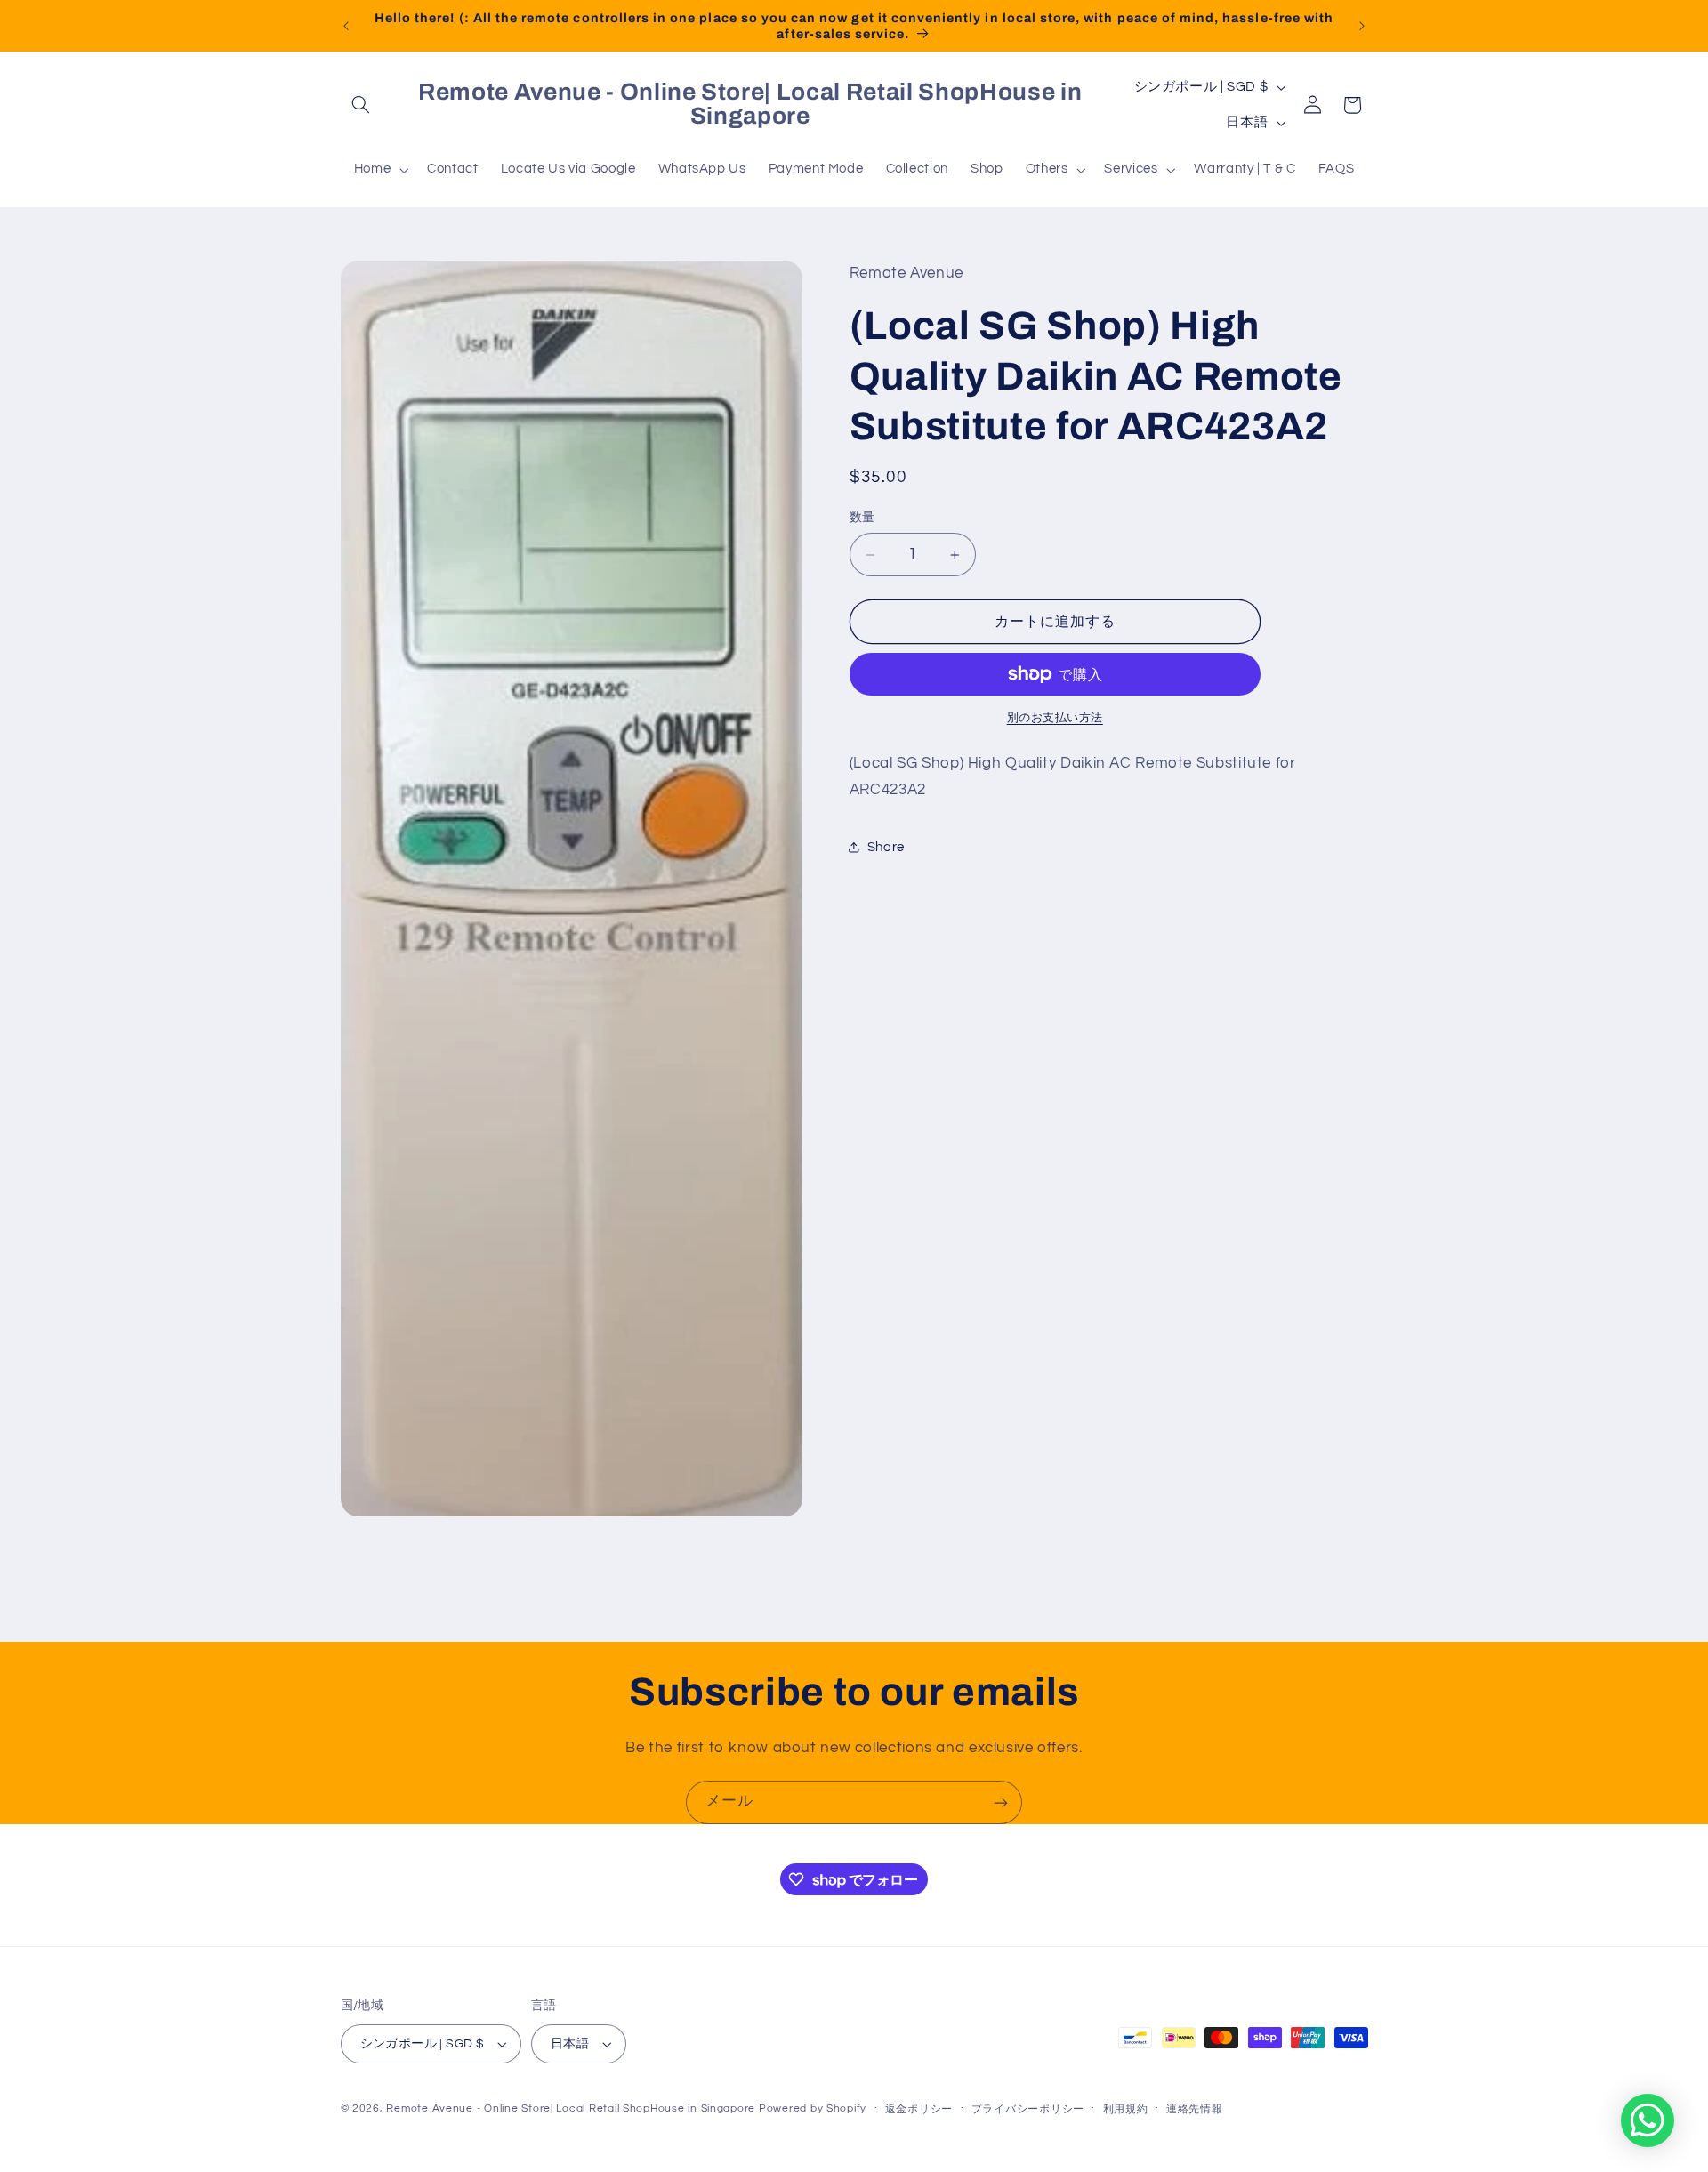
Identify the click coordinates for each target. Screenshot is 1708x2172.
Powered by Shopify (813, 2108)
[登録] (1001, 1802)
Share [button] (886, 847)
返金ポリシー (919, 2109)
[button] (361, 105)
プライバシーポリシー (1028, 2109)
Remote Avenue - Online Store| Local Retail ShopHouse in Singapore (571, 2108)
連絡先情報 (1195, 2109)
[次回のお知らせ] (1362, 26)
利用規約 (1126, 2109)
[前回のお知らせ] (346, 26)
